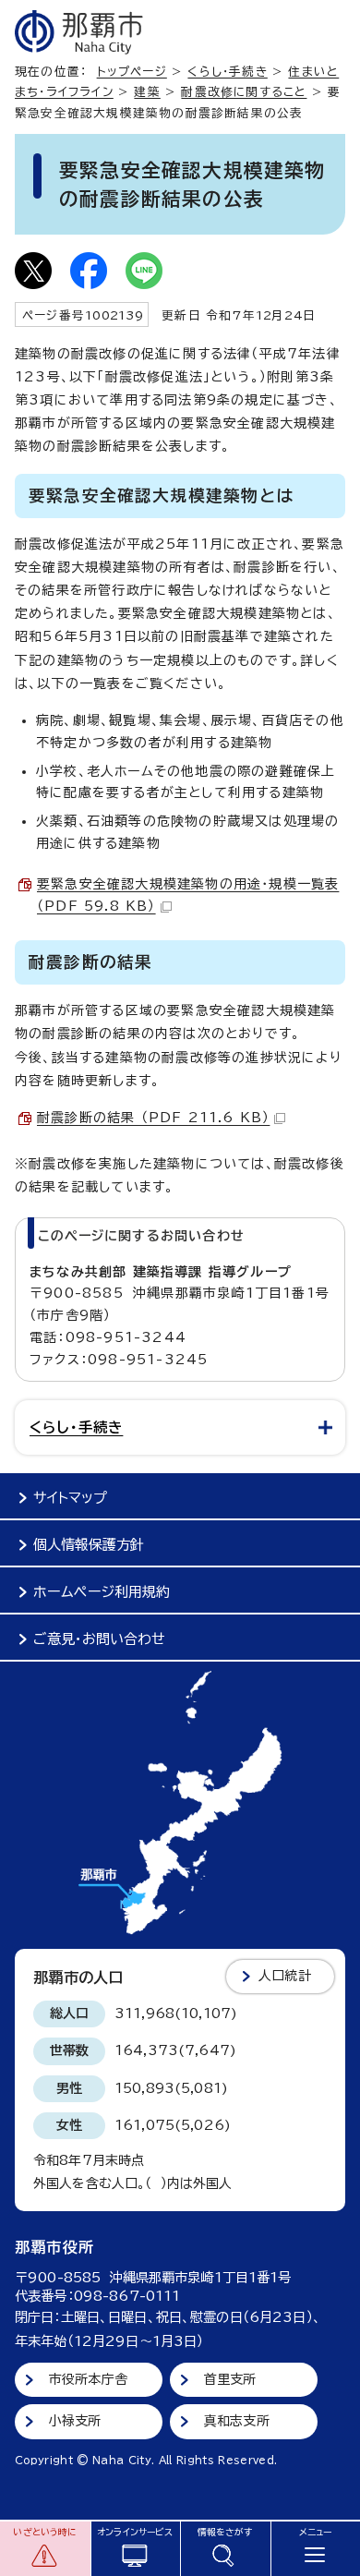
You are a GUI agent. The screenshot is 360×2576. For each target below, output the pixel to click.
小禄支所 (75, 2421)
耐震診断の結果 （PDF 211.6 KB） (153, 1118)
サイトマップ (70, 1498)
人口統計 (285, 1976)
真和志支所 (237, 2421)
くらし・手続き (227, 72)
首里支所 (230, 2379)
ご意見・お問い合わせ (99, 1639)
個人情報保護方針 (89, 1545)
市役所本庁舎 (88, 2379)
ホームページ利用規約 (102, 1592)
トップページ (132, 72)
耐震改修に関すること (244, 92)
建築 (147, 92)
